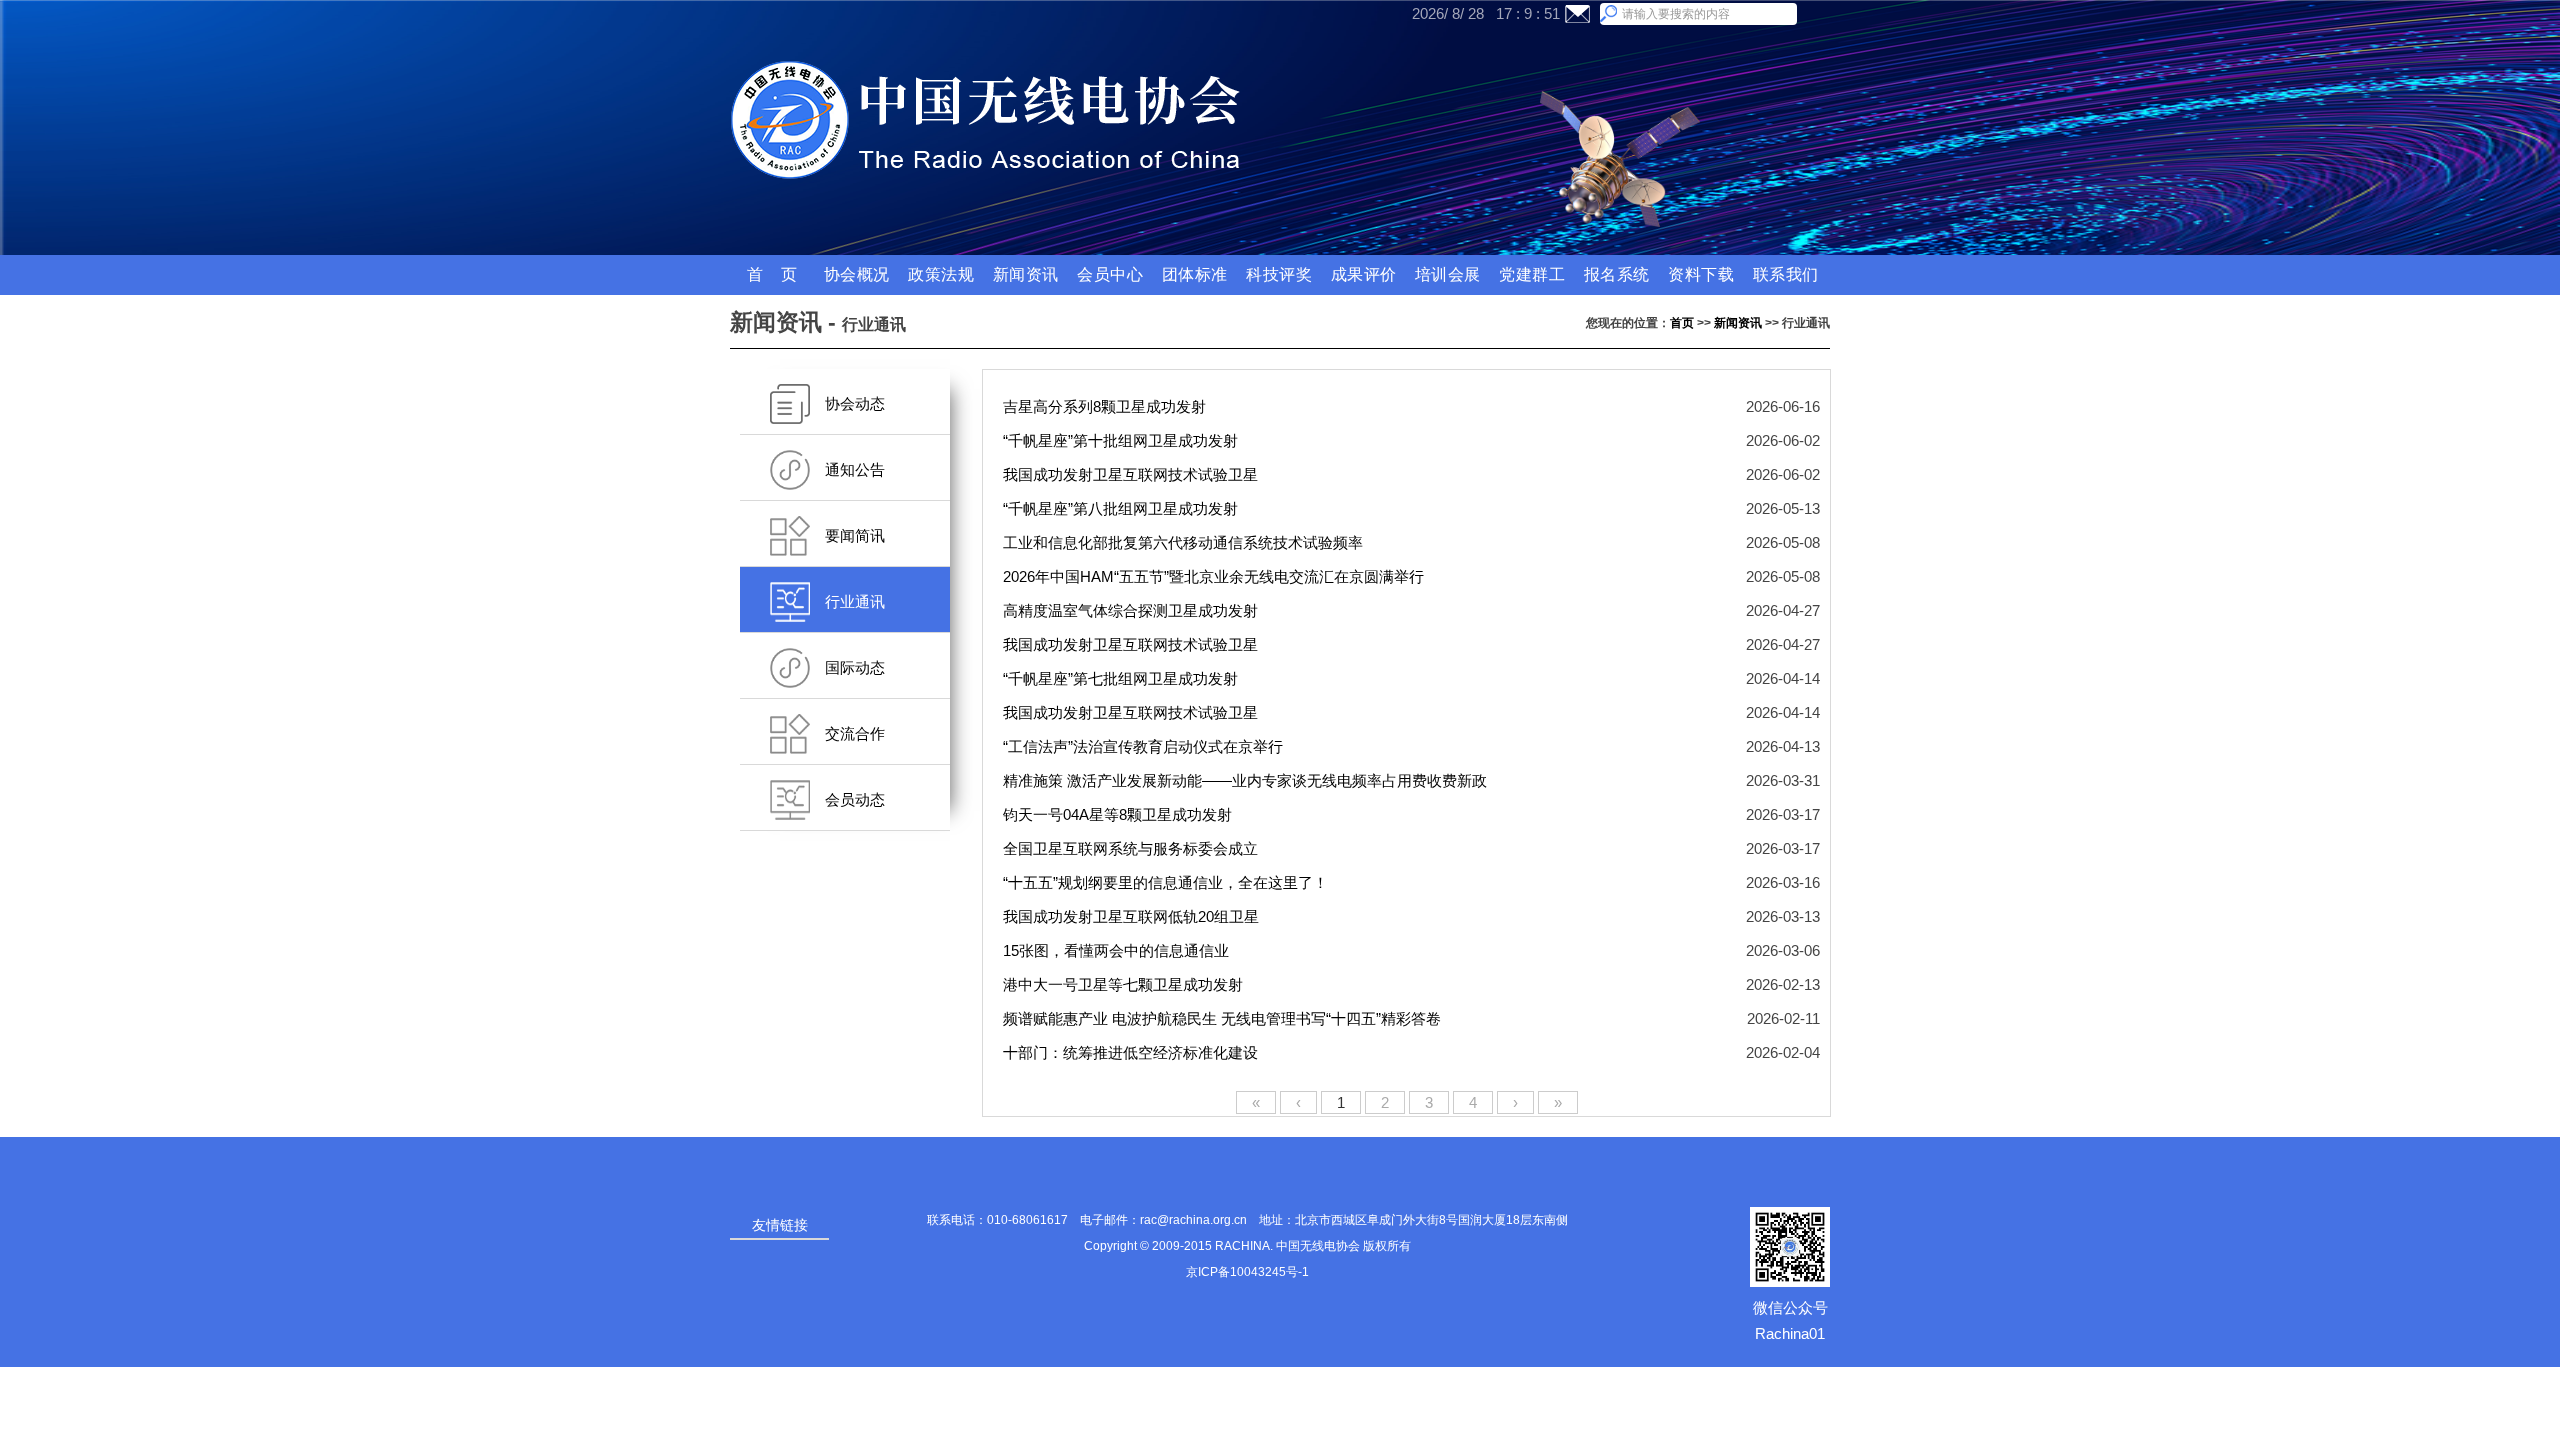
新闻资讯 (1738, 323)
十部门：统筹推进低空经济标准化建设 (1132, 1052)
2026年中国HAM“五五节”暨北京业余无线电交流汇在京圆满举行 (1215, 576)
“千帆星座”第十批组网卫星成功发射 (1122, 440)
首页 (1682, 323)
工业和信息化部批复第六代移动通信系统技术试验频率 (1185, 542)
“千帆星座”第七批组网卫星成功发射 (1122, 678)
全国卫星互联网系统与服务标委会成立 (1132, 848)
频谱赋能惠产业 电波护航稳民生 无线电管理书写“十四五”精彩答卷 (1224, 1018)
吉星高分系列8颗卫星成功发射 (1106, 406)
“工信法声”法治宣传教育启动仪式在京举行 (1145, 746)
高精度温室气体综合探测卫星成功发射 (1132, 610)
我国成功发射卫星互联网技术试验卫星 (1132, 474)
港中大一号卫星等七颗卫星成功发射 (1125, 984)
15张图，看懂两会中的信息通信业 (1118, 950)
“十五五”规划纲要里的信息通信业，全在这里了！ (1167, 882)
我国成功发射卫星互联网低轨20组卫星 (1133, 916)
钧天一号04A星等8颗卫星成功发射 (1119, 814)
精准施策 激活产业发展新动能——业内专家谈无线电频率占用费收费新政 (1247, 780)
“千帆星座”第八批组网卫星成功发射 (1122, 508)
